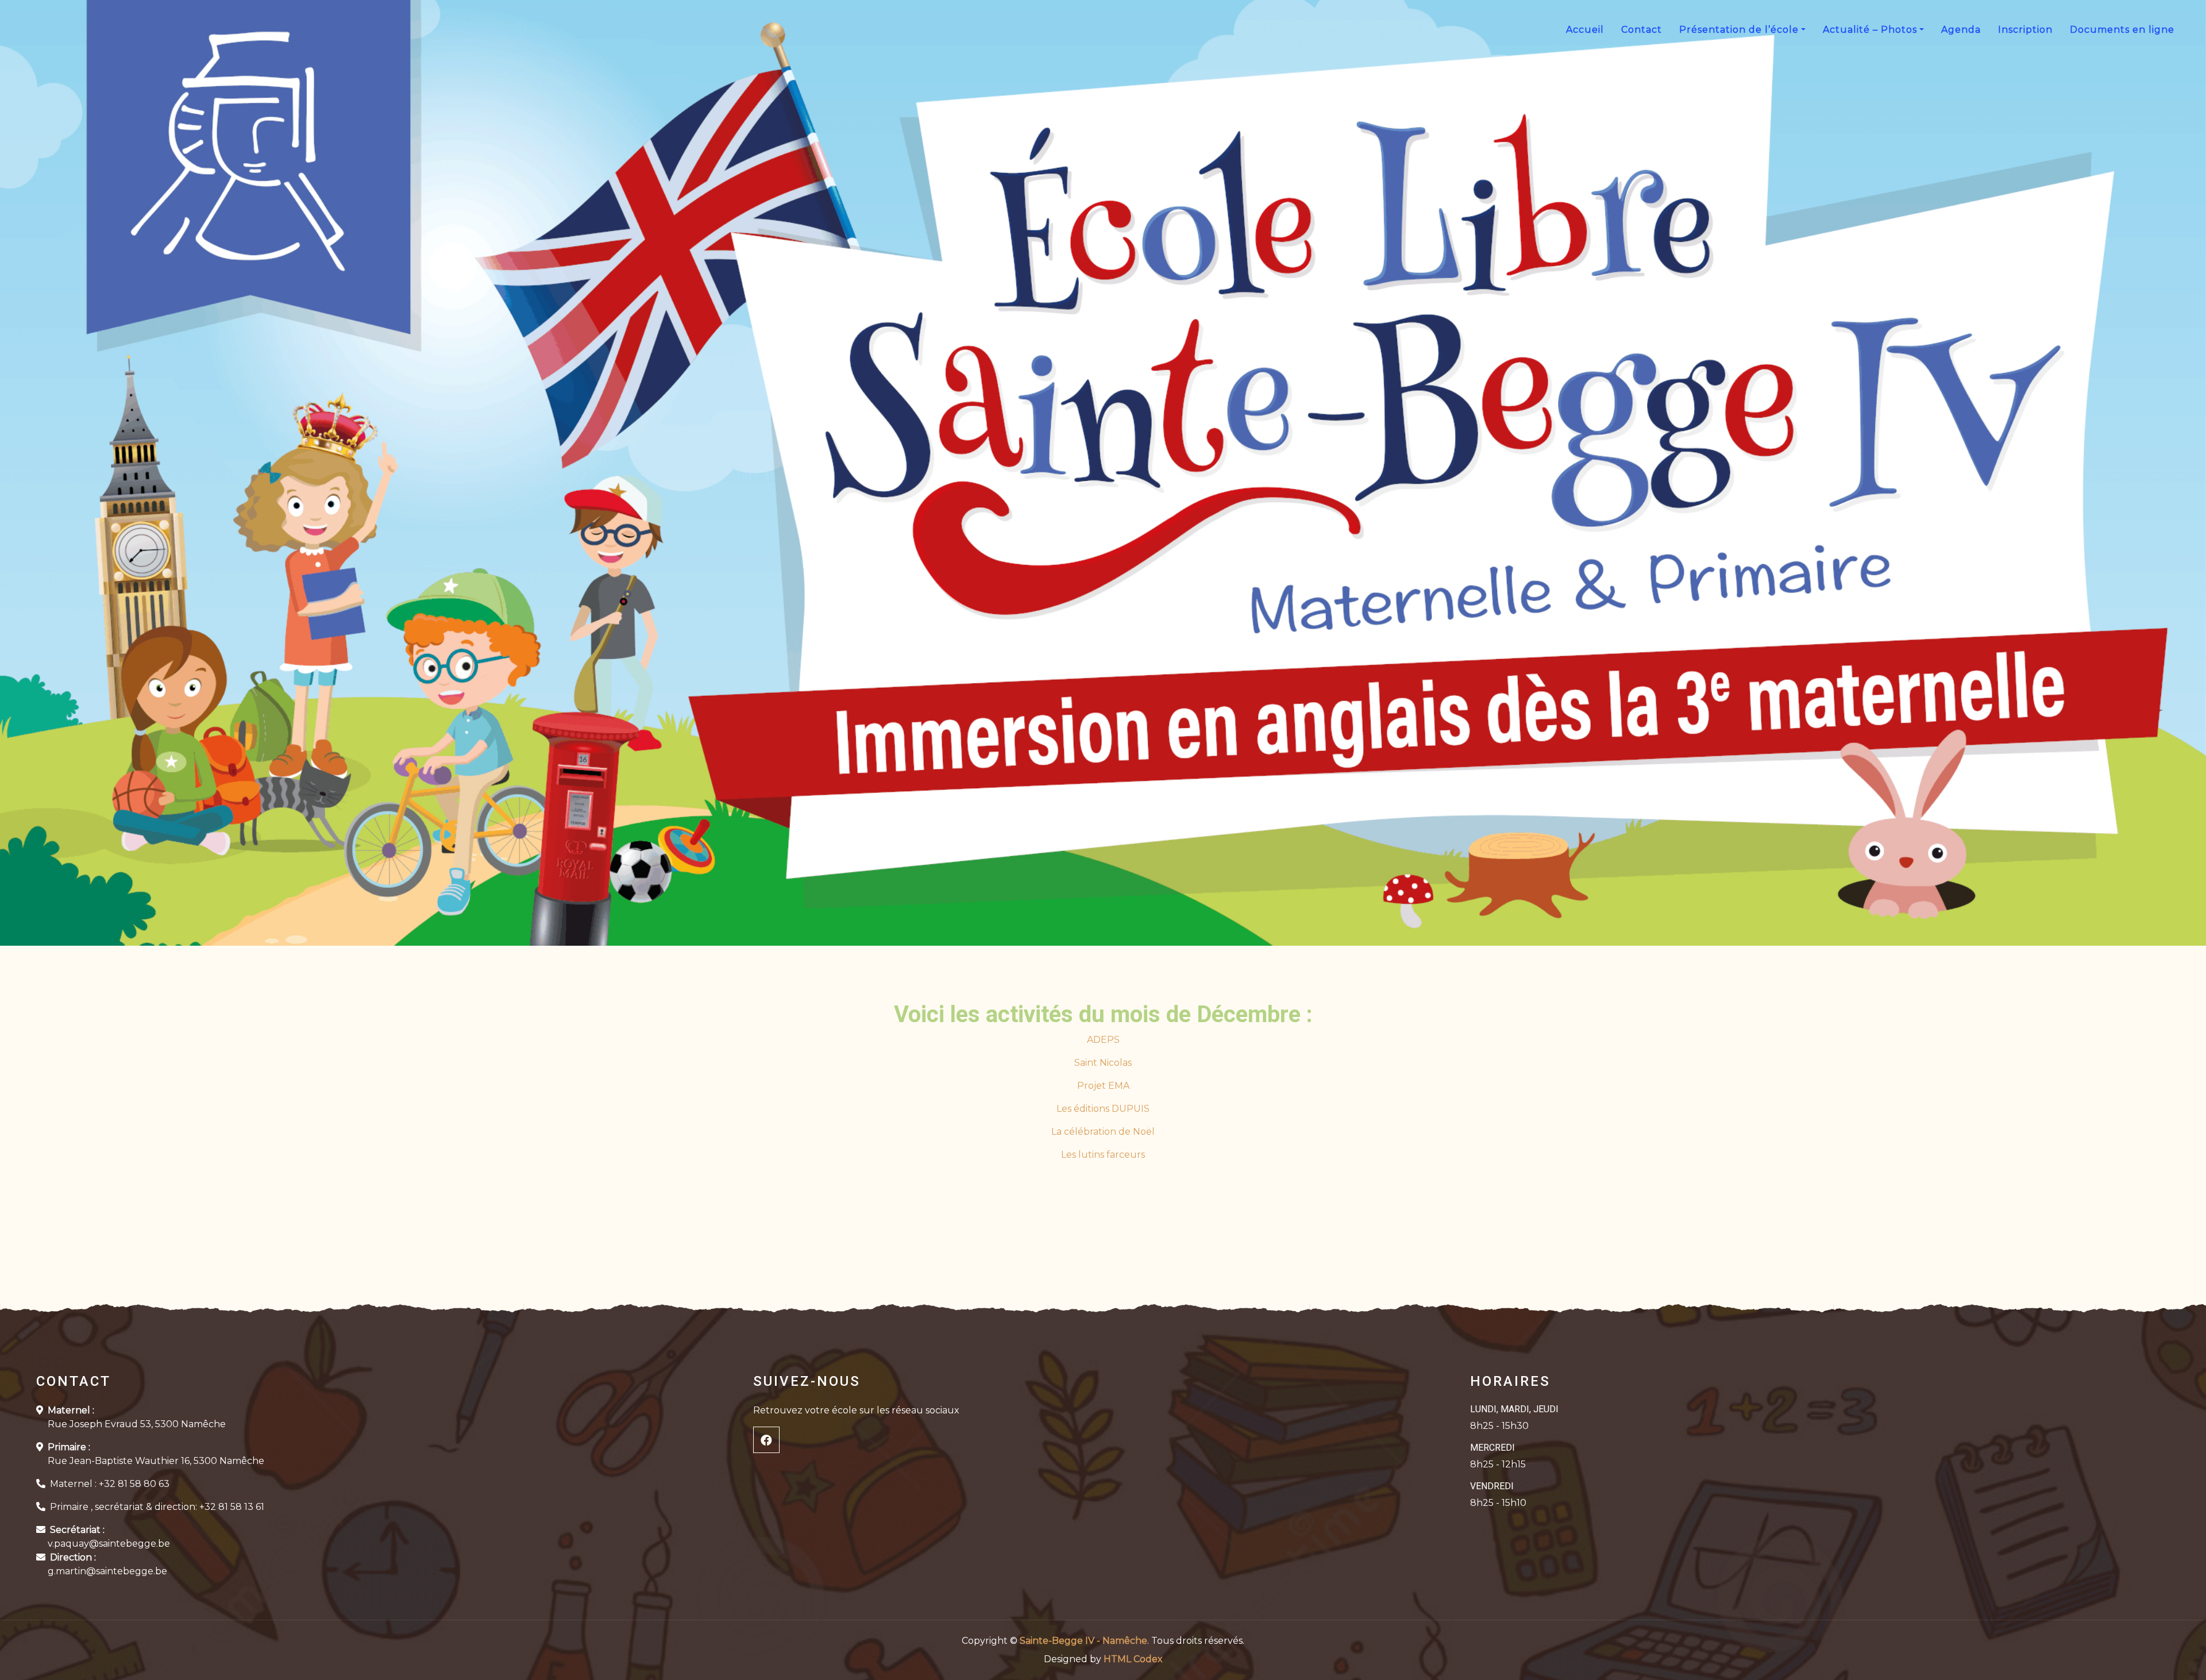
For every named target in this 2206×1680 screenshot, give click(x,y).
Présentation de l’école (1739, 30)
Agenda (1961, 30)
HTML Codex (1133, 1659)
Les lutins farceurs (1103, 1155)
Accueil (1585, 30)
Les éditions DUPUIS (1103, 1109)
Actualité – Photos (1870, 30)
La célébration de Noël (1103, 1132)
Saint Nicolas (1103, 1063)
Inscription (2025, 30)
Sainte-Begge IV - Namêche (1083, 1641)
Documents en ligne (2122, 30)
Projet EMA (1103, 1086)
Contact (1642, 30)
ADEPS (1103, 1040)
